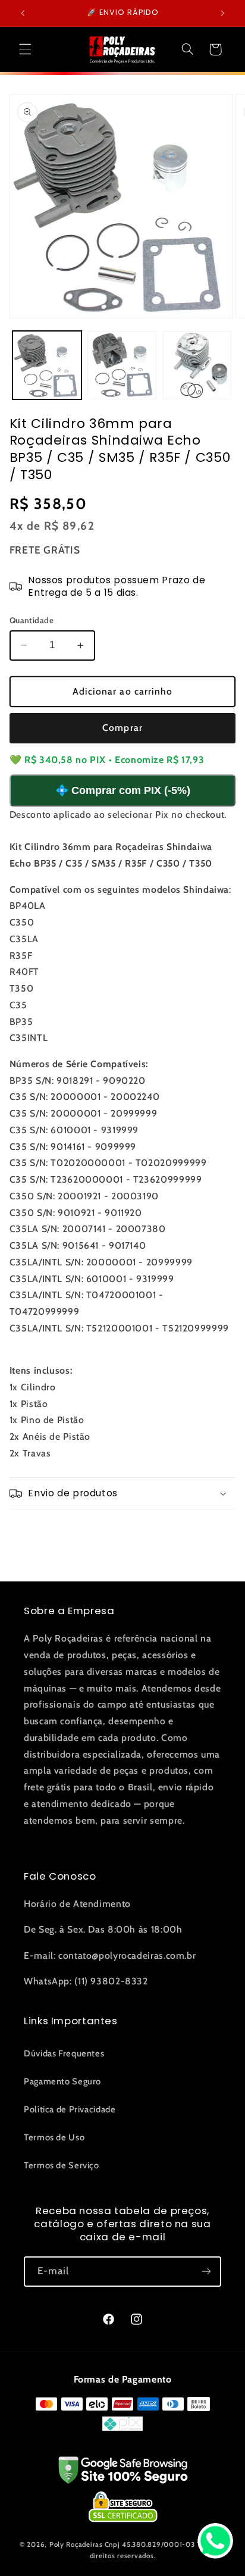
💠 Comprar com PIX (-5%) (123, 790)
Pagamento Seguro (62, 2081)
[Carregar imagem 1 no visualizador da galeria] (47, 365)
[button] (25, 49)
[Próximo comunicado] (222, 13)
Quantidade (32, 620)
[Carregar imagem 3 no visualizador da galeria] (197, 365)
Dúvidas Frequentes (64, 2053)
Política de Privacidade (70, 2109)
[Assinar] (206, 2272)
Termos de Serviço (62, 2165)
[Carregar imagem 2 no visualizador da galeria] (122, 365)
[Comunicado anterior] (23, 13)
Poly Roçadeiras (76, 2544)
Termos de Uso (54, 2137)
